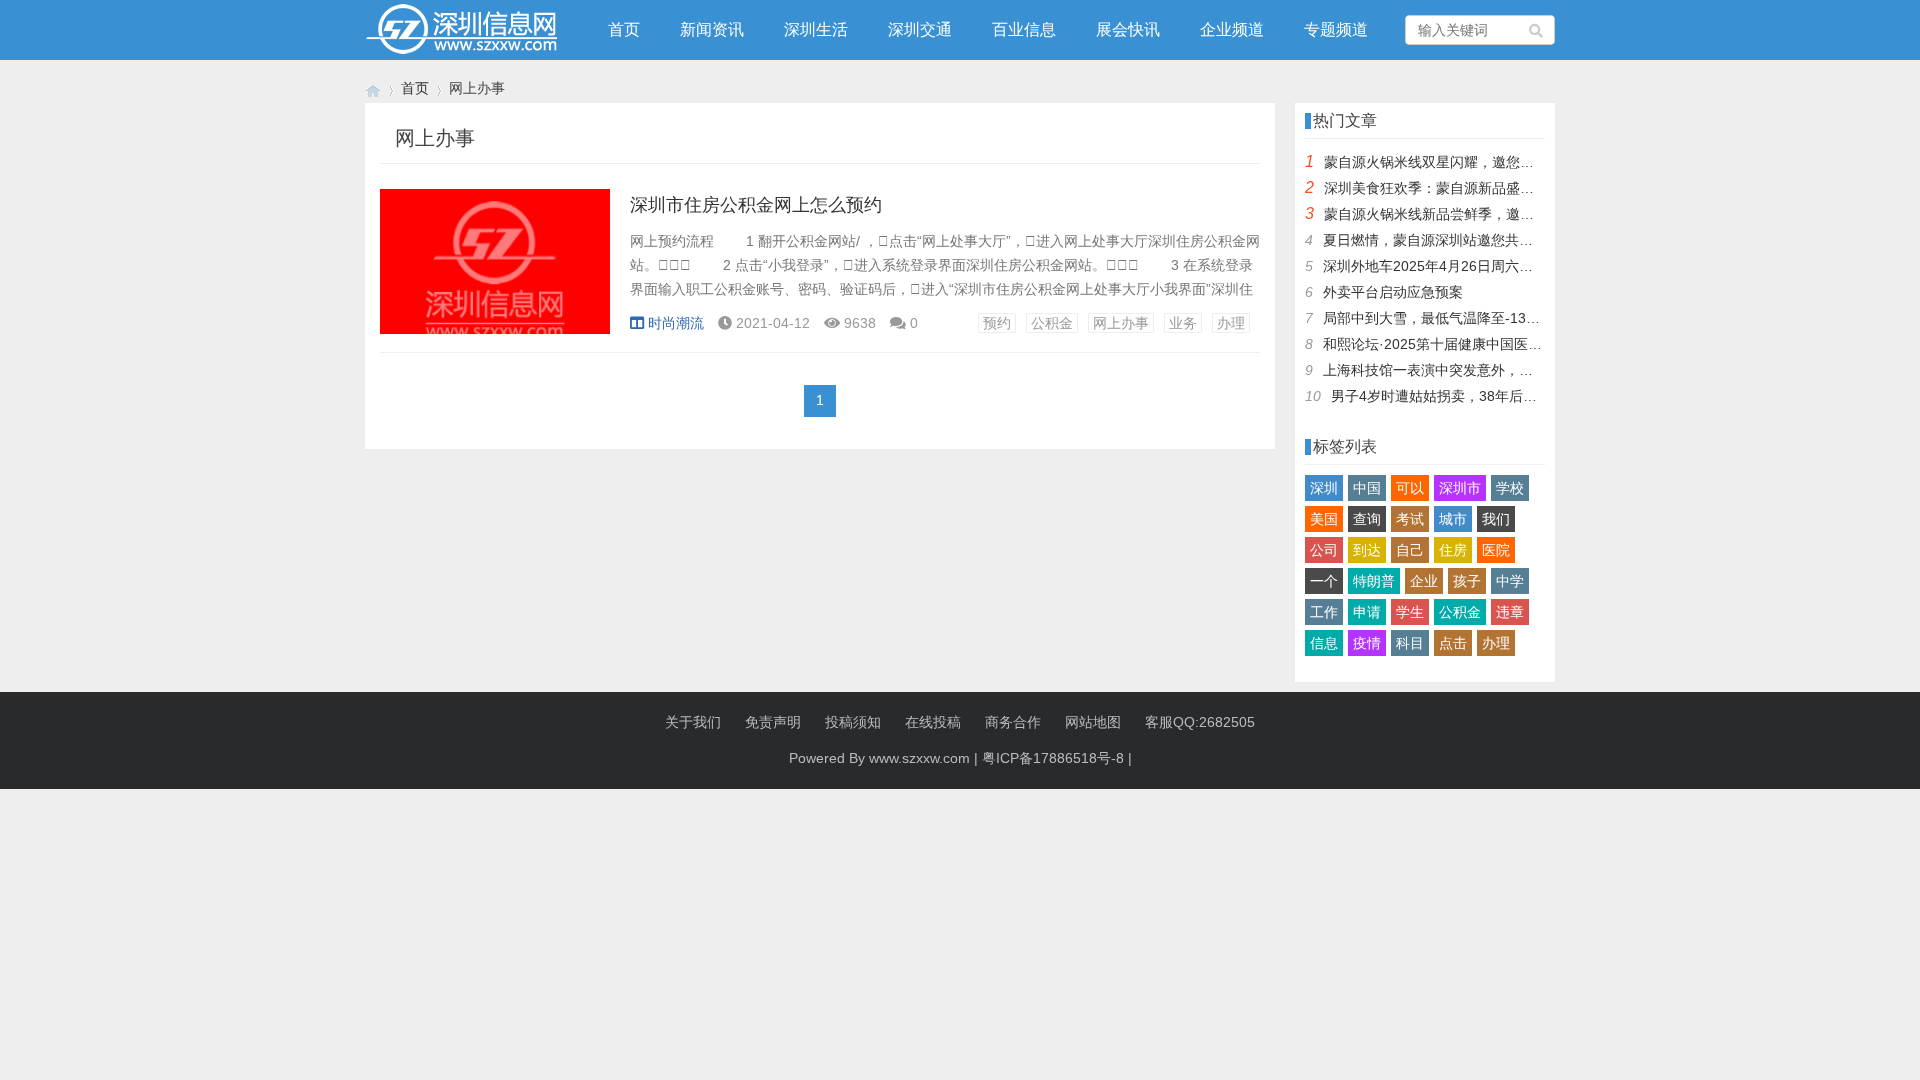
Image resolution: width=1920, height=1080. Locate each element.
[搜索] (1537, 30)
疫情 (1367, 643)
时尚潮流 (676, 323)
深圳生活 (816, 29)
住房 (1453, 550)
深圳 (1324, 488)
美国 (1324, 519)
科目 (1410, 643)
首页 (624, 29)
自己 (1410, 550)
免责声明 (773, 722)
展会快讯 (1128, 29)
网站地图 (1093, 722)
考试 (1410, 519)
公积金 (1052, 323)
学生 (1410, 612)
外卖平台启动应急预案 (1393, 292)
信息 (1324, 643)
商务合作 (1013, 722)
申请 (1367, 612)
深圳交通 (920, 29)
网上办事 (1121, 323)
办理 (1231, 323)
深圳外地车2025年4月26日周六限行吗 (1442, 266)
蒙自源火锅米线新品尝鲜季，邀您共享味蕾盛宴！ (1478, 214)
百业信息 (1024, 29)
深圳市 (1460, 488)
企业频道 (1232, 29)
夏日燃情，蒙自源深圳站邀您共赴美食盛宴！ (1463, 240)
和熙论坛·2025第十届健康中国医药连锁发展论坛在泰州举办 (1509, 344)
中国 (1367, 488)
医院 (1496, 550)
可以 (1410, 488)
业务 (1183, 323)
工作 (1324, 612)
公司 (1324, 550)
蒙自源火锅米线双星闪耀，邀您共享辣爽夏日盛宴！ (1485, 162)
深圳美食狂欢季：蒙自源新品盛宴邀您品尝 (1457, 188)
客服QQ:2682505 (1200, 722)
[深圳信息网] (373, 88)
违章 (1510, 612)
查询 (1367, 519)
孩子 (1467, 581)
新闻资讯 (712, 29)
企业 (1424, 581)
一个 (1324, 581)
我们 (1496, 519)
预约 (997, 323)
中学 (1510, 581)
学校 (1510, 488)
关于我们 (693, 722)
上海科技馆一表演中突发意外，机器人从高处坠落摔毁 (1491, 370)
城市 (1453, 519)
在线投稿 (933, 722)
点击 (1453, 643)
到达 (1367, 550)
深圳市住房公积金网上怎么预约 (756, 205)
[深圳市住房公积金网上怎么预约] (495, 272)
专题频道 (1336, 29)
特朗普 (1374, 581)
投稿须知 (853, 722)
